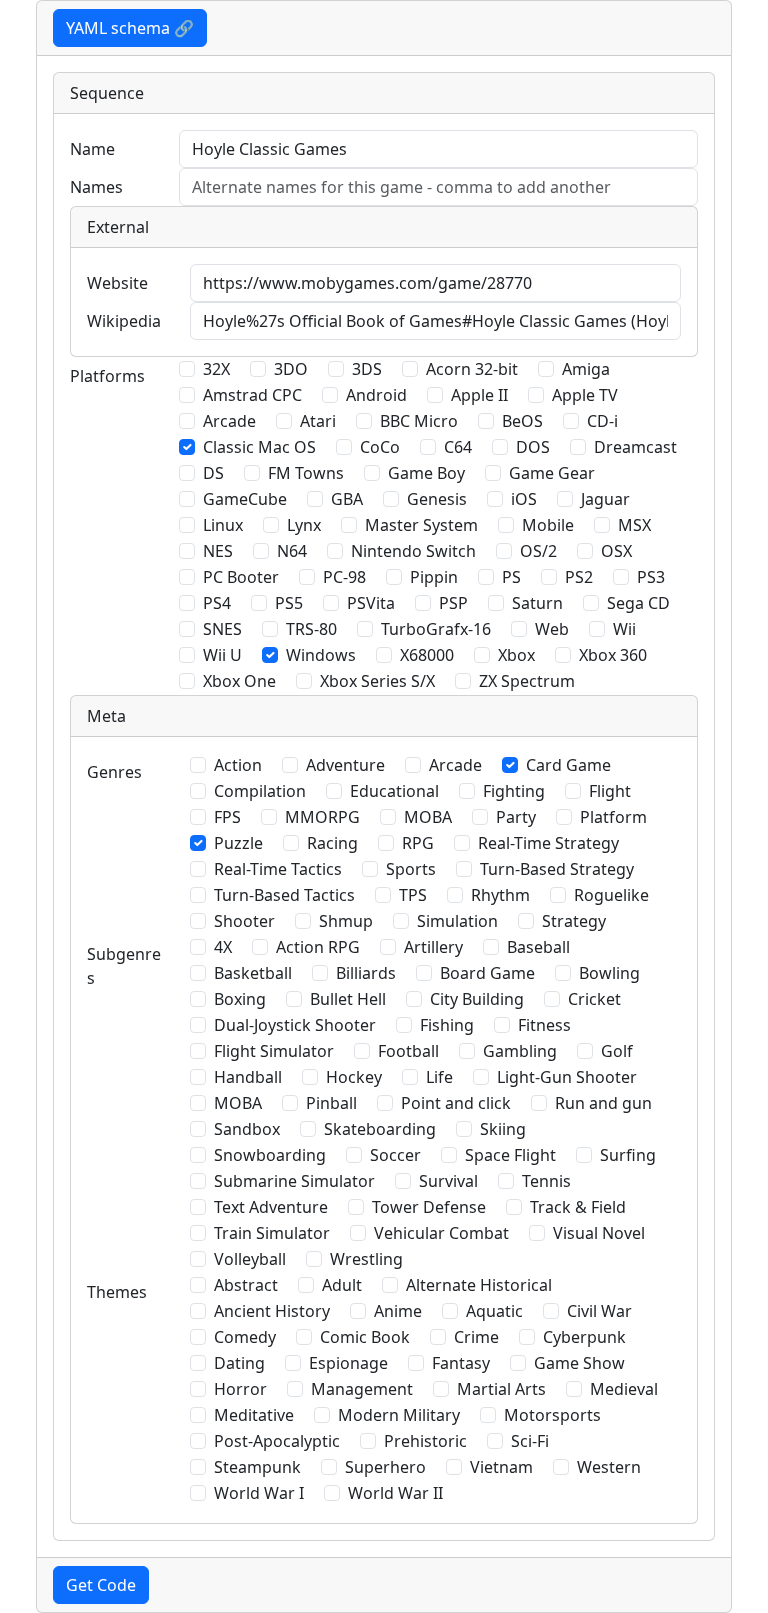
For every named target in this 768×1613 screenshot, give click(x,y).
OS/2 (538, 551)
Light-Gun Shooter (567, 1077)
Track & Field (578, 1207)
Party (516, 817)
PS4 (217, 603)
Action (238, 765)
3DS (367, 369)
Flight (610, 791)
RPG (418, 843)
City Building (477, 999)
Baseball (538, 947)
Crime (476, 1337)
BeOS (522, 421)
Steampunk (257, 1467)
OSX (616, 551)
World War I (259, 1493)
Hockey (354, 1077)
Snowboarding (270, 1155)
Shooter (244, 921)
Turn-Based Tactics (284, 895)
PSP (453, 603)
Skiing (503, 1129)
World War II (395, 1493)
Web (552, 629)
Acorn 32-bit (472, 369)
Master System (421, 525)
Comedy (245, 1337)
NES (218, 551)
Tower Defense (429, 1207)
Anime (398, 1311)
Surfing (628, 1155)
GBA (347, 499)
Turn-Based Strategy (557, 869)
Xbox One (239, 681)
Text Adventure (271, 1207)
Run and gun (603, 1103)
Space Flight (510, 1155)
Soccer (395, 1155)
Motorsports (552, 1415)
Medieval (624, 1389)
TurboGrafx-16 (436, 629)
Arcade (229, 421)
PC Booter (241, 577)
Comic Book (365, 1337)
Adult (342, 1285)
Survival (448, 1181)
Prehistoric (425, 1441)
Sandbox (247, 1129)
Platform (613, 817)
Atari (318, 421)
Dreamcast (635, 447)
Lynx (304, 525)
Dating (239, 1363)
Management (362, 1389)
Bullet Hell (348, 999)
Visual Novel (599, 1233)
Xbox (516, 655)
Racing (332, 843)
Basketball (253, 973)
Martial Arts (501, 1389)
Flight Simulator (274, 1051)
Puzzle (238, 843)
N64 (292, 551)
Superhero (385, 1467)
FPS (227, 817)
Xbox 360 (613, 655)
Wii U (222, 655)
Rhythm (500, 895)
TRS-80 (311, 629)
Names (96, 187)
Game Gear (552, 473)
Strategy (574, 921)
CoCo (380, 447)
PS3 (651, 577)
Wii (624, 629)
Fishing (447, 1025)
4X (223, 947)
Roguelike (611, 895)
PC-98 (344, 577)
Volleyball (250, 1259)
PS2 (579, 577)
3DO (291, 369)
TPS (413, 895)
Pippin (434, 577)
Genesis (437, 499)
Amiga (586, 369)
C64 (458, 447)
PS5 (289, 603)
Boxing (240, 999)
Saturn (537, 603)
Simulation (457, 921)
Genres (114, 772)
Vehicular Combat (441, 1233)
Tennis (546, 1181)
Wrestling (366, 1259)
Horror (240, 1389)
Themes (117, 1292)
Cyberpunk (584, 1337)
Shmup (346, 921)
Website (117, 283)
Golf (617, 1051)
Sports (411, 869)
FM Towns (306, 473)
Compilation (260, 791)
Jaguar (605, 499)
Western (609, 1467)
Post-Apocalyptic (277, 1441)
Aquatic (494, 1311)
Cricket (594, 999)
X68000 (427, 655)
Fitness (544, 1025)
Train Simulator (272, 1233)
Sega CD (638, 603)
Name (92, 149)
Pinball (331, 1103)
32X (216, 369)
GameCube (245, 499)
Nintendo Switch (413, 551)
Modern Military (399, 1415)
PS (511, 577)
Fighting (514, 791)
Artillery (433, 947)
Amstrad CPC (252, 395)
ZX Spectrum (527, 681)
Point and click (456, 1103)
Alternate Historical (479, 1285)
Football (408, 1051)
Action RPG (318, 947)
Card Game (568, 765)
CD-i (602, 421)
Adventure (345, 765)
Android (376, 395)
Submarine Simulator (294, 1181)
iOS (524, 499)
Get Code (101, 1585)
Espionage (348, 1363)
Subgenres (124, 966)
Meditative (254, 1415)
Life (439, 1077)
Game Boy (426, 473)
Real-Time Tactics (278, 869)
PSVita (371, 603)
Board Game (487, 973)
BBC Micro (419, 421)
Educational (394, 791)
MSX (634, 525)
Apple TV (585, 395)
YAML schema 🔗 (130, 28)
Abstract (246, 1285)
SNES (222, 629)
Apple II (479, 395)
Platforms (107, 376)
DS (213, 473)
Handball (248, 1077)
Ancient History (272, 1311)
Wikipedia (124, 321)
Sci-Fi (530, 1441)
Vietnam (501, 1467)
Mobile (548, 525)
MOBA (428, 817)
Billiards (366, 973)
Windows (321, 655)
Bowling (609, 973)
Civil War (599, 1311)
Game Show (579, 1363)
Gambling (520, 1051)
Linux (223, 525)
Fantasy (461, 1363)
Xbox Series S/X (377, 681)
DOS (533, 447)
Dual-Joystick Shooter (295, 1025)
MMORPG (322, 817)
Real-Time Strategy (548, 843)
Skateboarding (380, 1129)
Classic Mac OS (259, 447)
